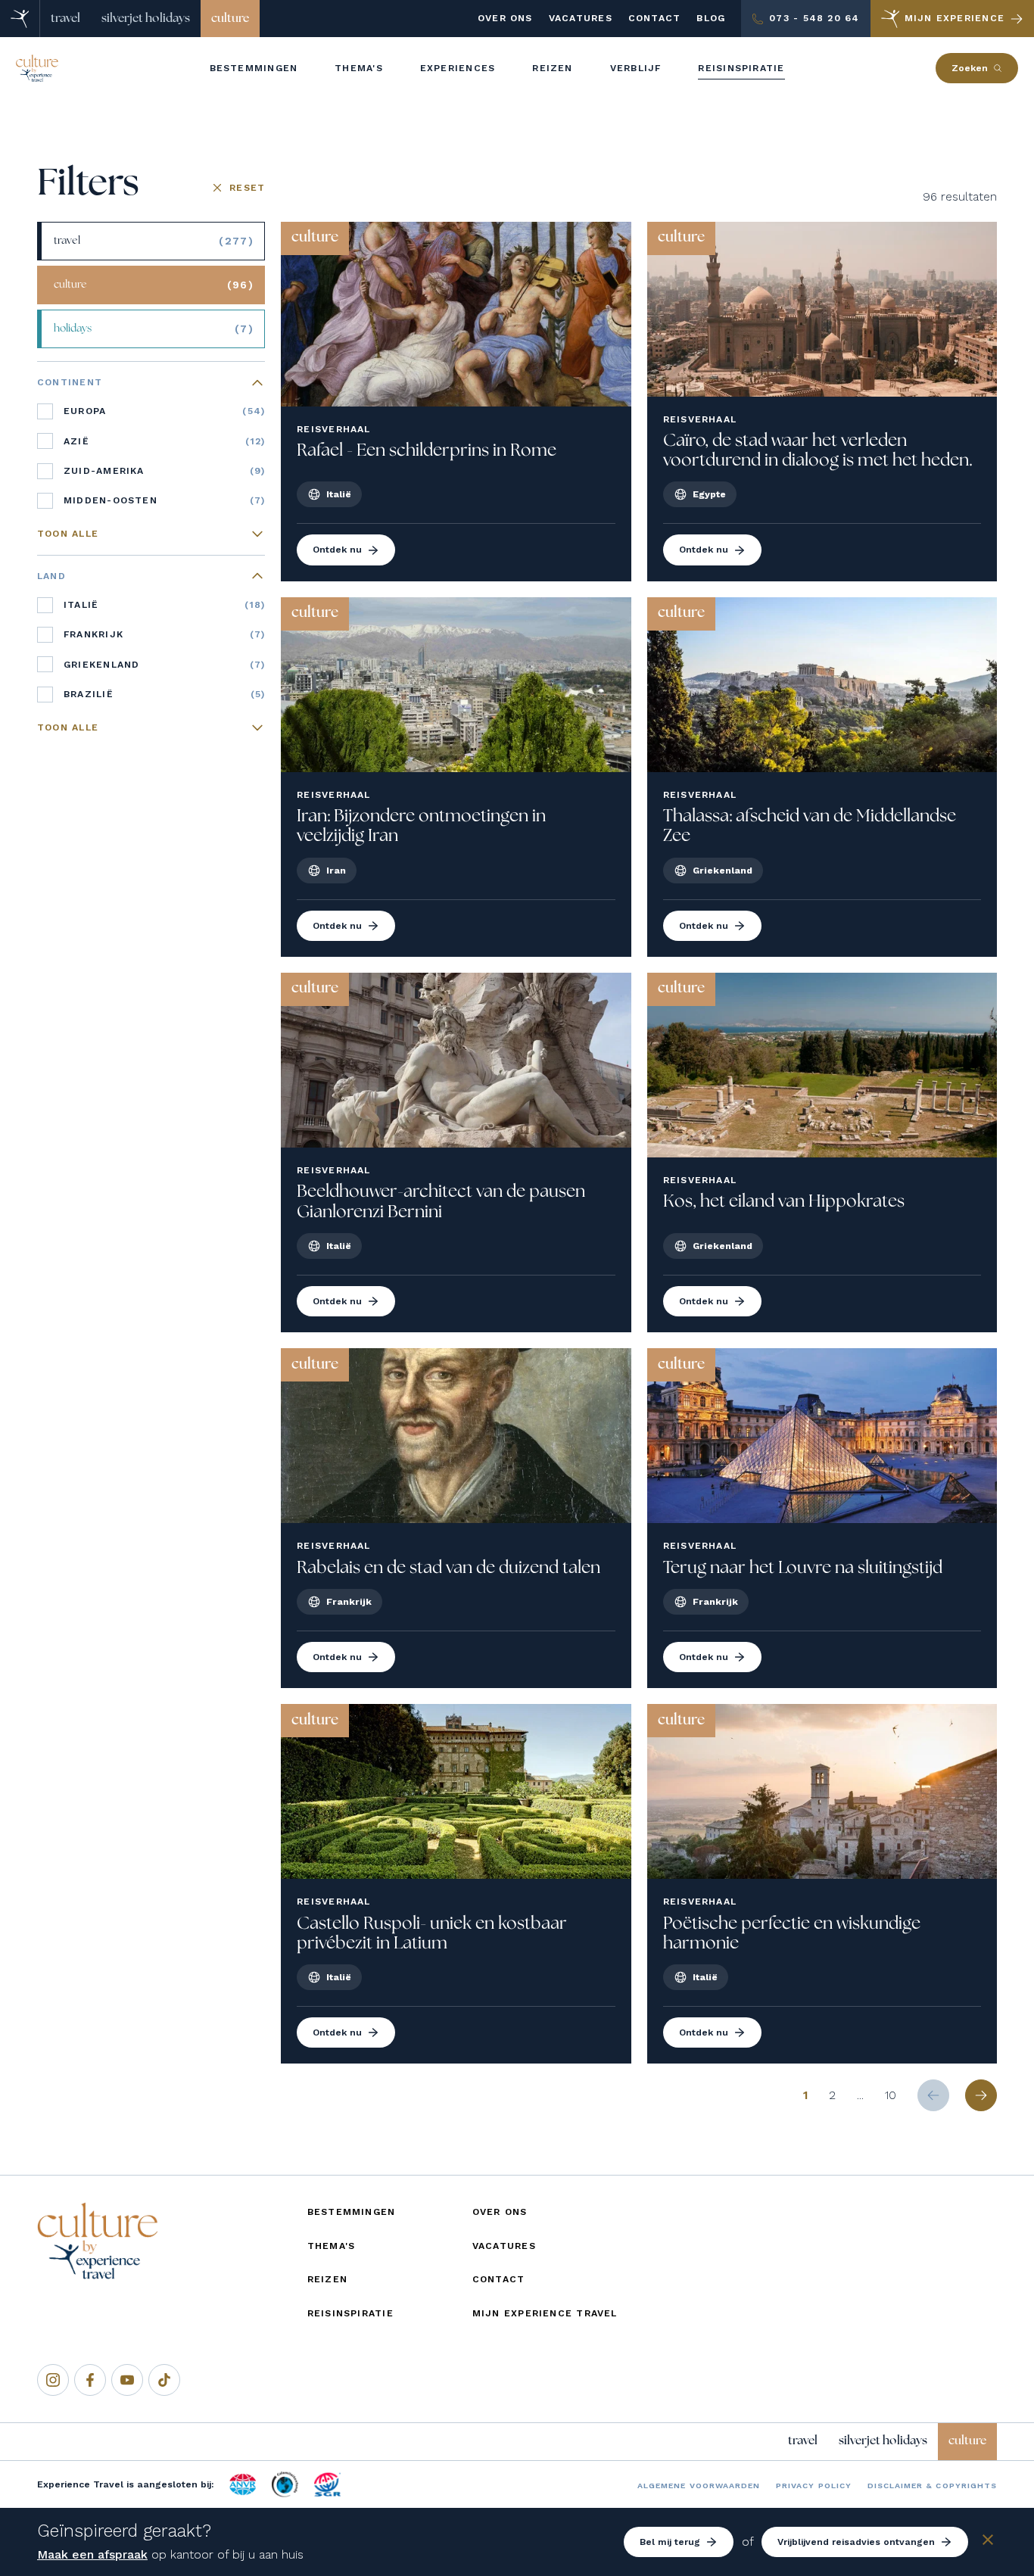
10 (891, 2095)
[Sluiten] (988, 2542)
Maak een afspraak (92, 2554)
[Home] (20, 19)
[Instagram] (53, 2380)
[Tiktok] (164, 2380)
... (860, 2095)
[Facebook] (90, 2380)
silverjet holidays (146, 18)
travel (65, 18)
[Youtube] (127, 2380)
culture (230, 18)
